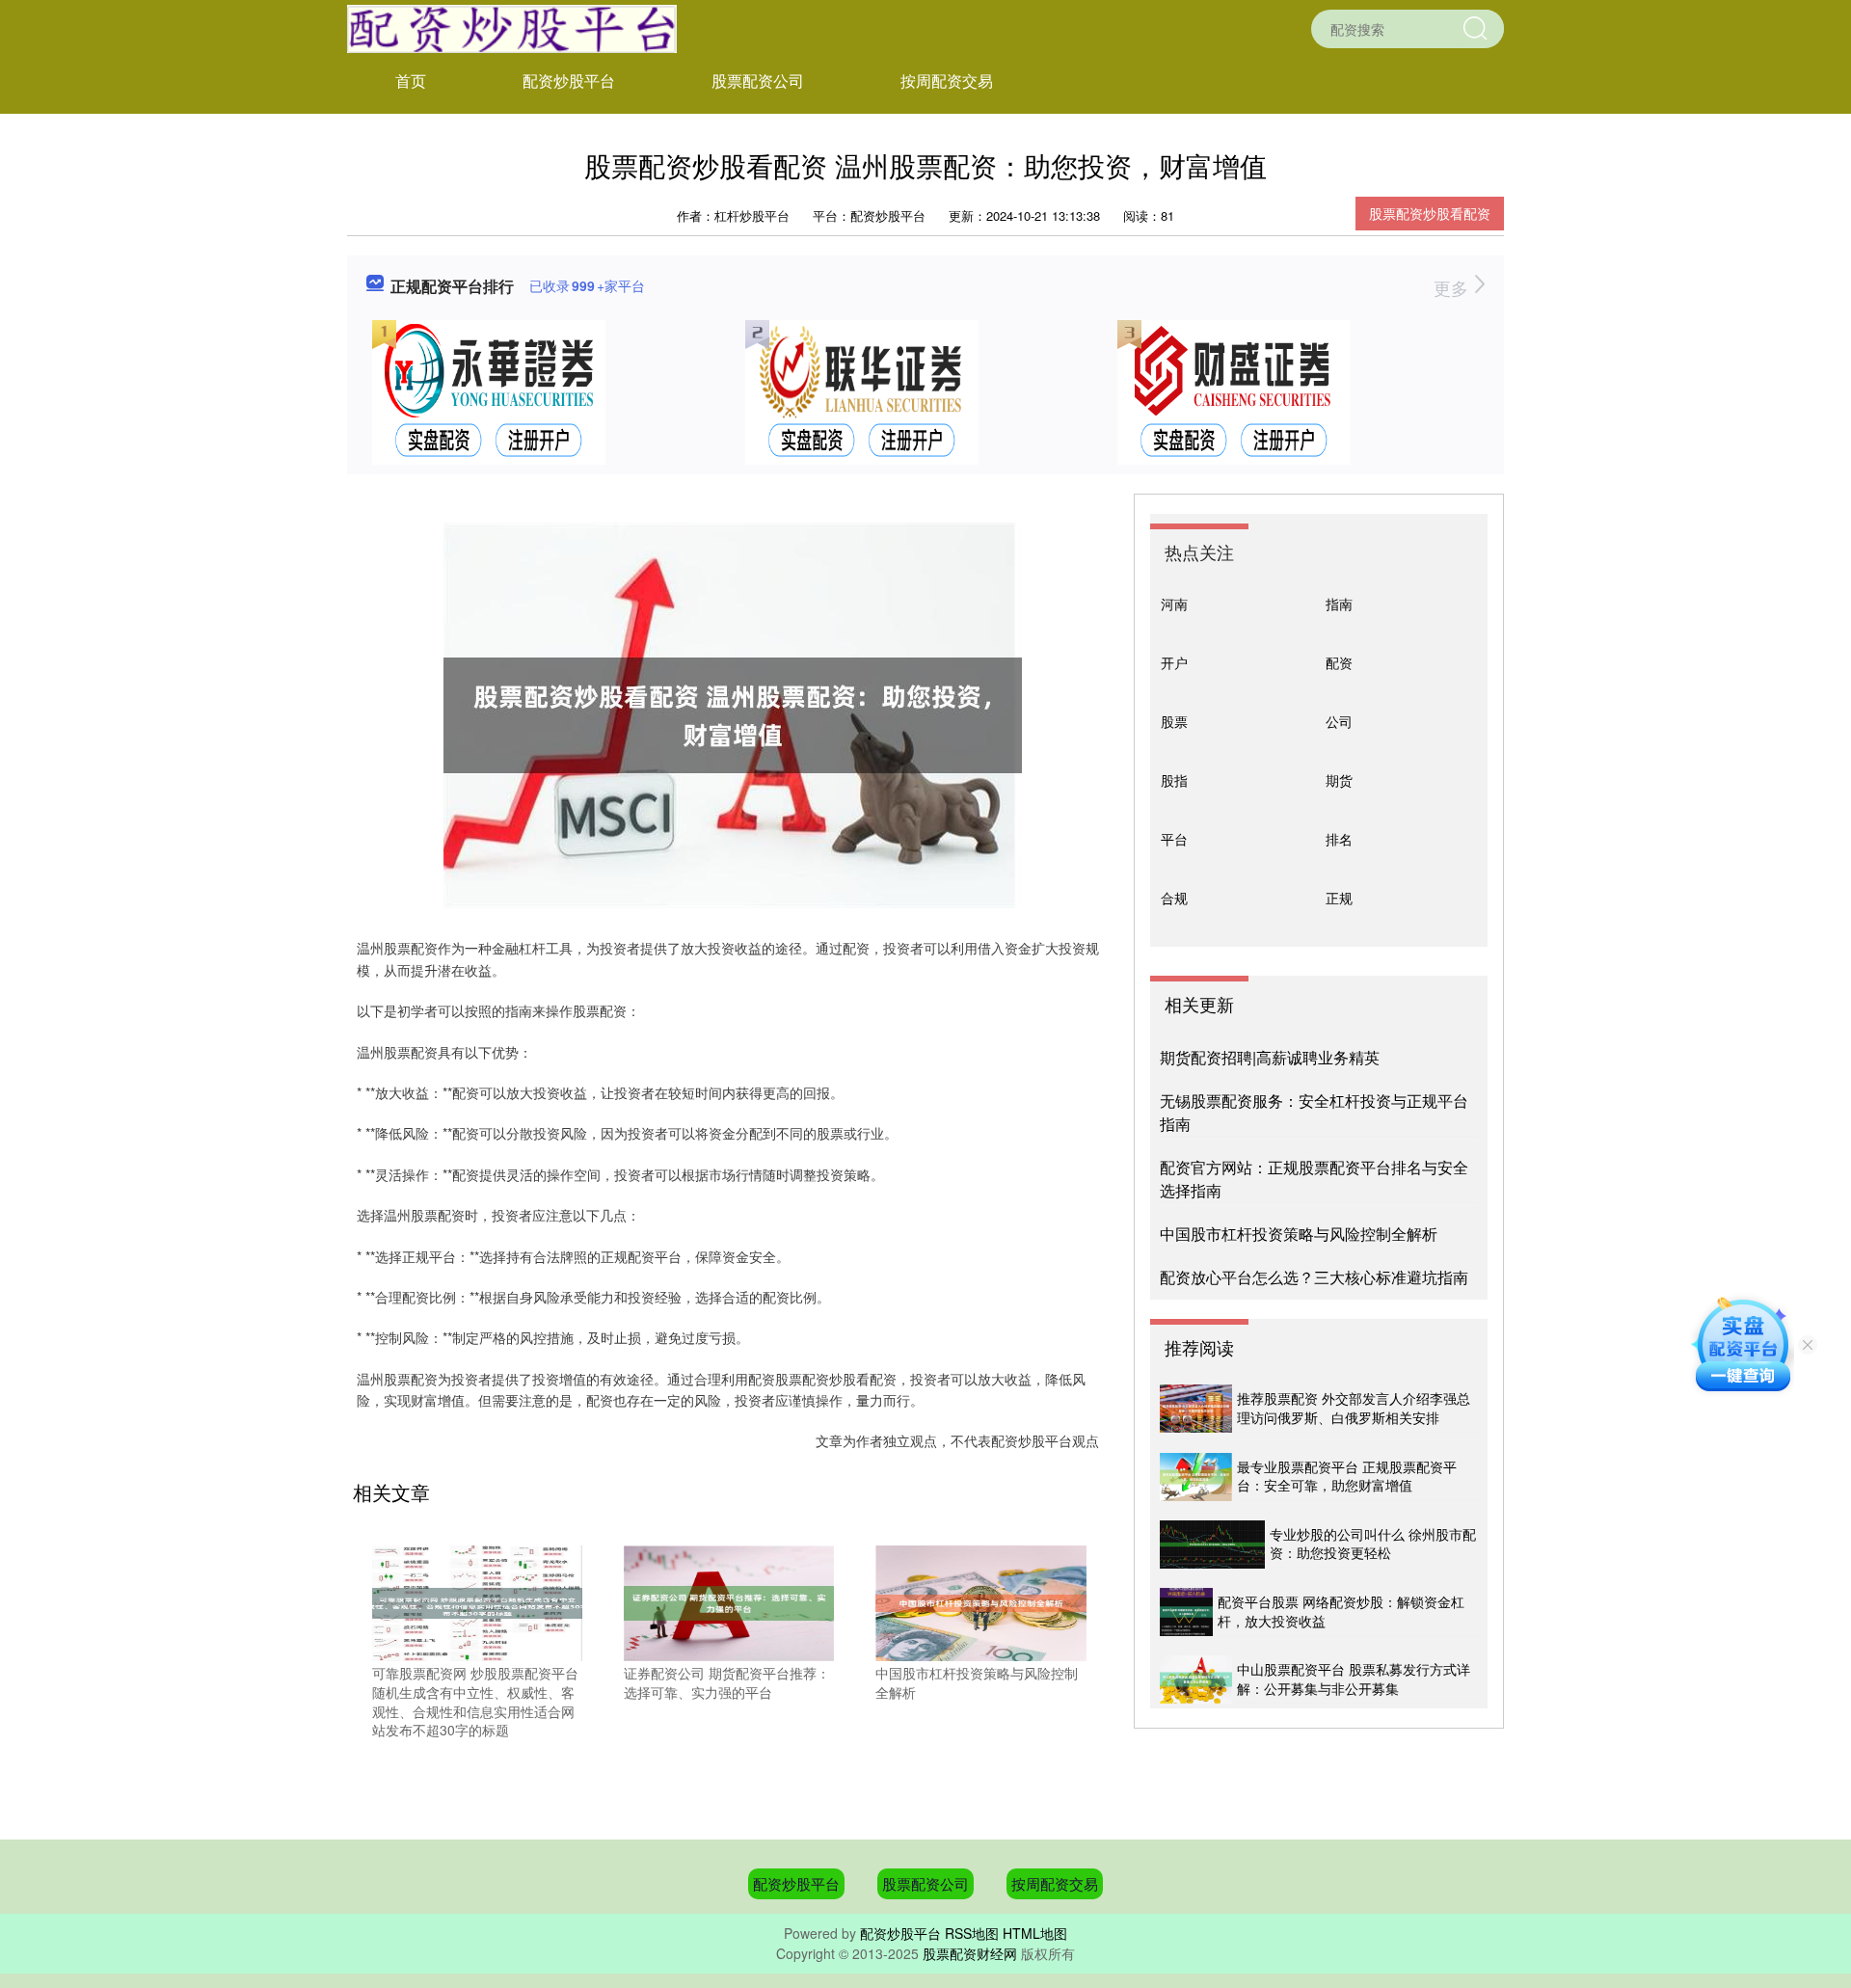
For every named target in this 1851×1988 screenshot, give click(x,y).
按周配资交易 (947, 81)
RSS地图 (972, 1933)
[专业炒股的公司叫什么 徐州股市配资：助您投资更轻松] (1212, 1545)
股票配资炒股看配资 (1430, 213)
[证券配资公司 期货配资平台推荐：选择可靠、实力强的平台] (729, 1601)
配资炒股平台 (569, 81)
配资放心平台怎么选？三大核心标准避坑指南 (1314, 1277)
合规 (1174, 898)
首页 (411, 81)
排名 (1339, 839)
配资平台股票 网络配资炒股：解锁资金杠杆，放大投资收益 (1341, 1611)
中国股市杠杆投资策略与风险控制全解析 (1299, 1234)
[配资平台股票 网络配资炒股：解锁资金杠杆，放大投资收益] (1186, 1612)
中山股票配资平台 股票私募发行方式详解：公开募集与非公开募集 (1354, 1679)
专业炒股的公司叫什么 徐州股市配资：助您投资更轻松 (1373, 1544)
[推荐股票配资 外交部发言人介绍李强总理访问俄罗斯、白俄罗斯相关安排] (1196, 1409)
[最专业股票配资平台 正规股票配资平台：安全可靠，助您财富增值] (1196, 1477)
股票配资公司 (758, 81)
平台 (1174, 839)
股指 (1174, 780)
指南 (1339, 604)
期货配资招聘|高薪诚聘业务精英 (1270, 1057)
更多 (1453, 287)
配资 (1339, 662)
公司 (1339, 721)
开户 (1174, 662)
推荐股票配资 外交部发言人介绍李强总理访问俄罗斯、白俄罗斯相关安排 (1354, 1408)
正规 (1339, 898)
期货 (1339, 780)
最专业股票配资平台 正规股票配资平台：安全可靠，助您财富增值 (1347, 1476)
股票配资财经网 (970, 1953)
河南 (1174, 604)
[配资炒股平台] (512, 27)
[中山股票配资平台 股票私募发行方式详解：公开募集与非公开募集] (1196, 1679)
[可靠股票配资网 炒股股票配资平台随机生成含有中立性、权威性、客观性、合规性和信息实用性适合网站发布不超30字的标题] (477, 1601)
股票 (1174, 721)
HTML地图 (1035, 1933)
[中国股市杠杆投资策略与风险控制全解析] (980, 1601)
